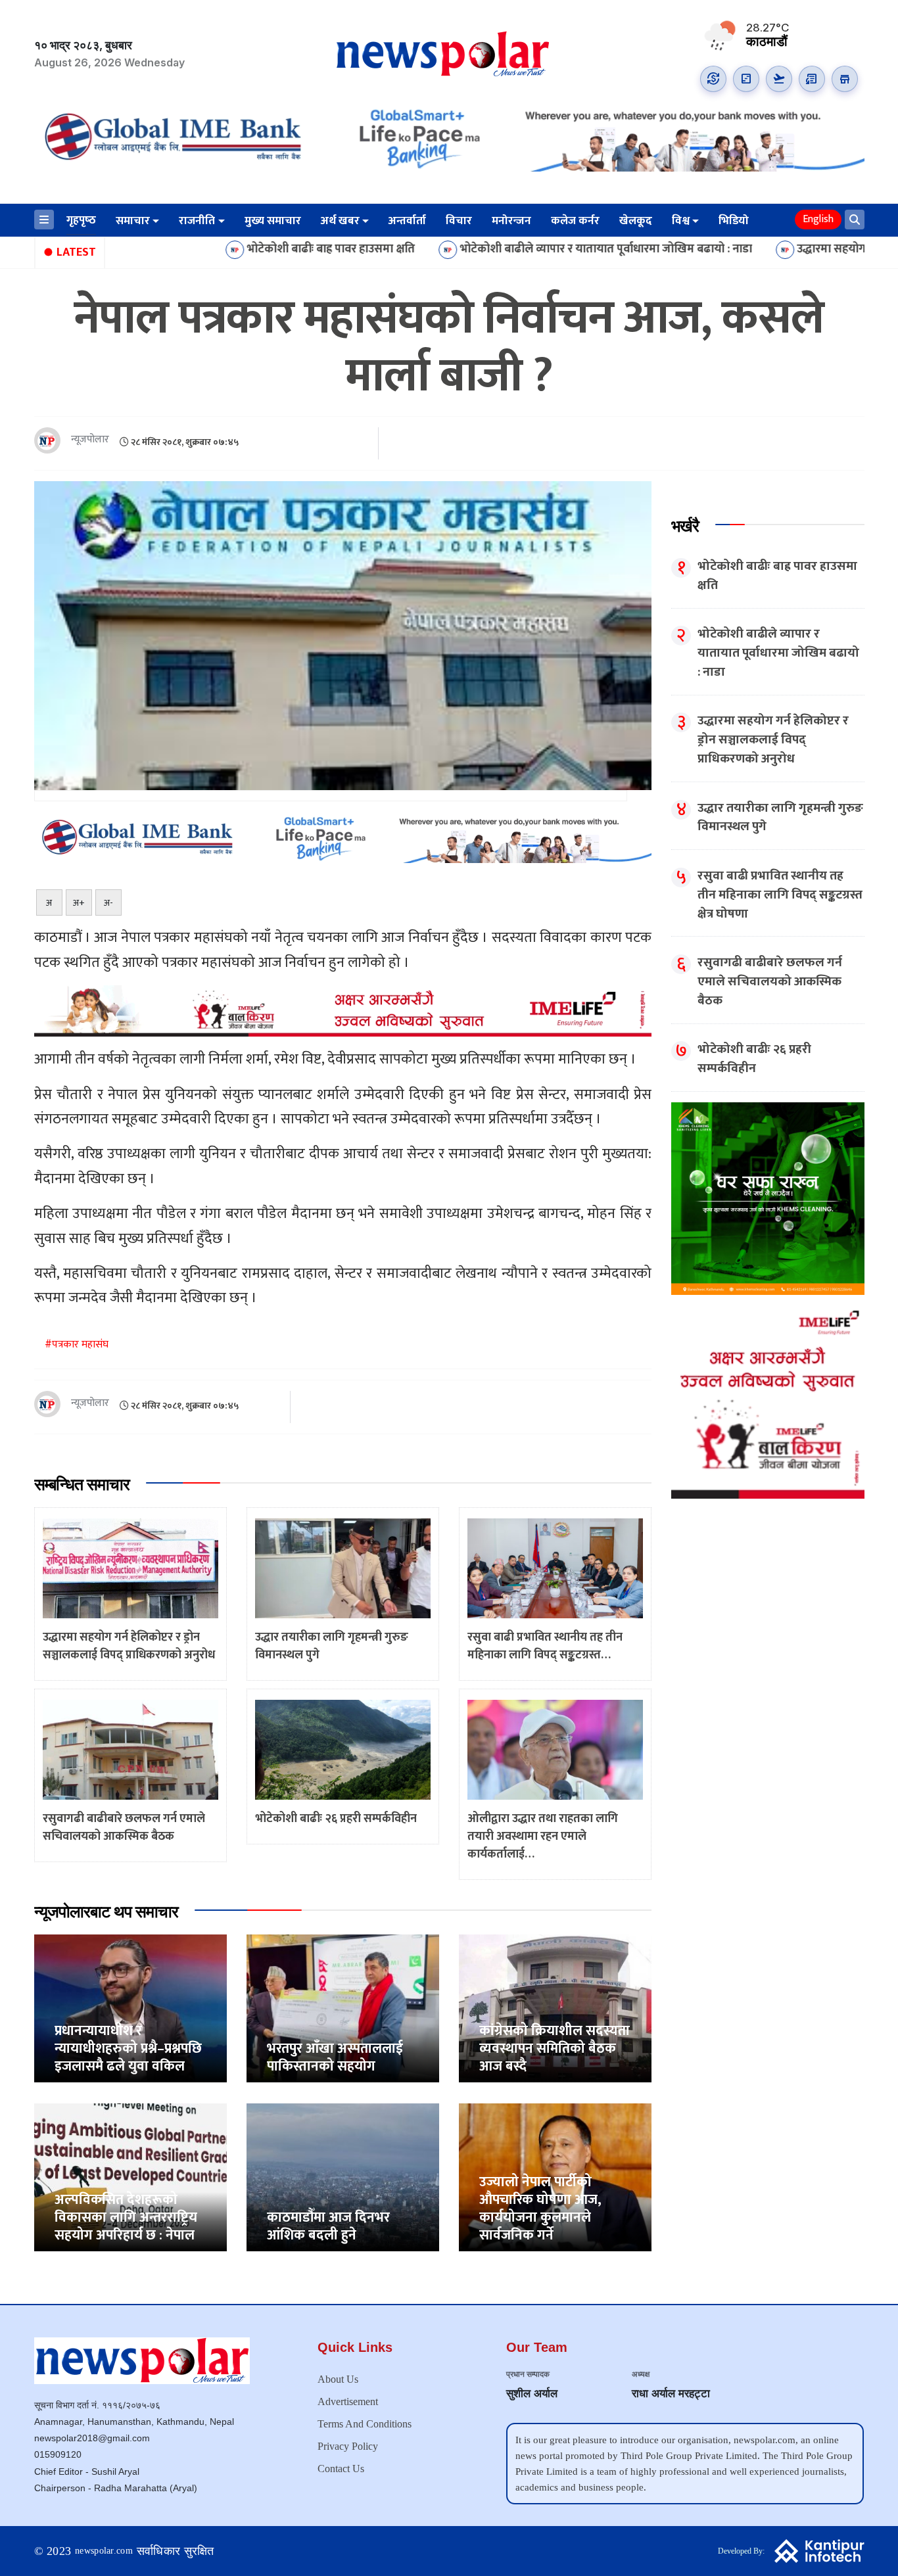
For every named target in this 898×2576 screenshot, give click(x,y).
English (818, 219)
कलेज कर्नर (575, 221)
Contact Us (341, 2469)
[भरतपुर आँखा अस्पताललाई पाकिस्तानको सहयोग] (343, 2008)
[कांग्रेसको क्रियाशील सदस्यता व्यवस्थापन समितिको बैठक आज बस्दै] (555, 2008)
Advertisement (348, 2401)
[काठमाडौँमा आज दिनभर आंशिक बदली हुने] (343, 2177)
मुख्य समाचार (273, 221)
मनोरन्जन (511, 221)
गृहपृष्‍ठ (81, 220)
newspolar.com (104, 2551)
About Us (338, 2379)
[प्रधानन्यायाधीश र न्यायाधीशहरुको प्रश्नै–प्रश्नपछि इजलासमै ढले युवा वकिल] (130, 2008)
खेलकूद (636, 221)
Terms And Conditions (365, 2424)
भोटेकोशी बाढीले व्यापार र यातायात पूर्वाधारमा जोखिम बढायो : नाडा (485, 250)
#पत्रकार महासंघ (77, 1345)
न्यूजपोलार (90, 440)
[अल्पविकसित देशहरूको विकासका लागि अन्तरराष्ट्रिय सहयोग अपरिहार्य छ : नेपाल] (130, 2177)
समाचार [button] (133, 221)
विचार (459, 221)
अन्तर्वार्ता (407, 221)
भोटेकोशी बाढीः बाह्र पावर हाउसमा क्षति (210, 250)
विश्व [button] (681, 221)
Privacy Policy (348, 2446)
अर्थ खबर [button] (340, 221)
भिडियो (734, 221)
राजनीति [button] (197, 221)
